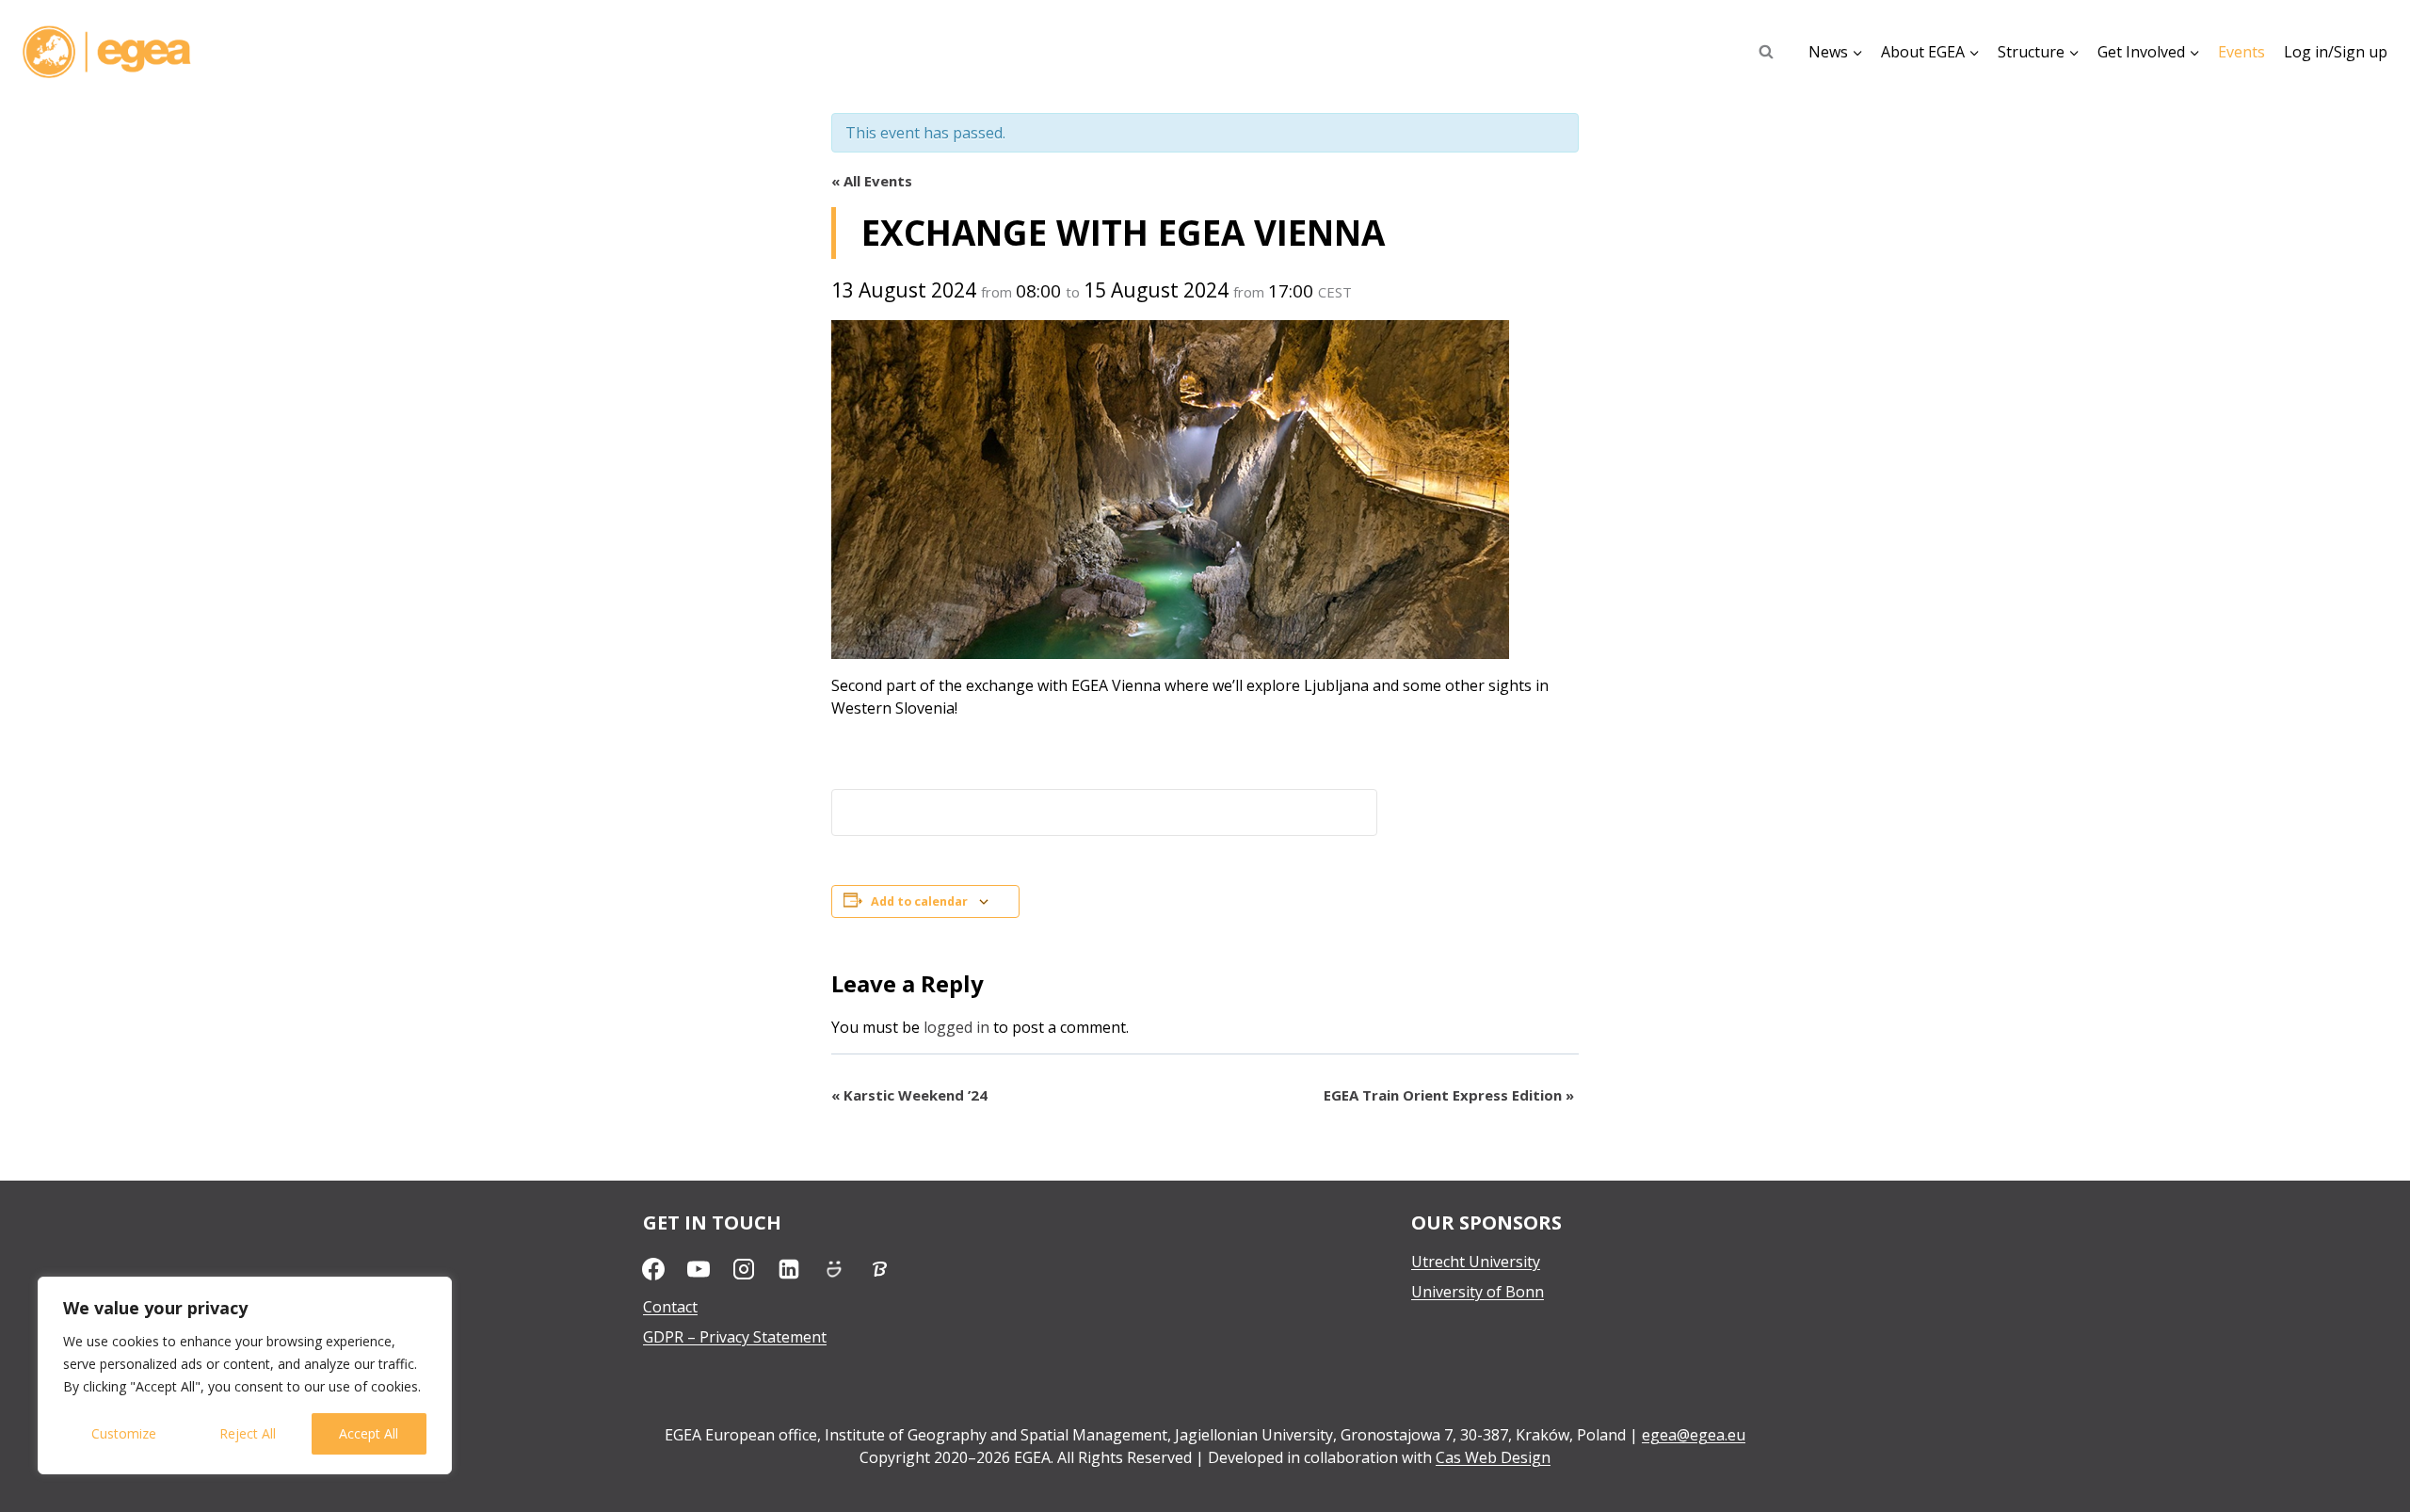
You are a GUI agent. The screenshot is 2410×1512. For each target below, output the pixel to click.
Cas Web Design (1493, 1457)
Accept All (369, 1433)
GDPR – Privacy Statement (735, 1337)
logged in (956, 1027)
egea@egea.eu (1694, 1435)
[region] (245, 1375)
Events (2241, 52)
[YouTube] (699, 1269)
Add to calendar (919, 901)
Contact (670, 1307)
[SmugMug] (834, 1269)
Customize (124, 1433)
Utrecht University (1476, 1262)
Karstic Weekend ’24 (909, 1095)
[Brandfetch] (879, 1269)
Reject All (248, 1433)
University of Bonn (1478, 1292)
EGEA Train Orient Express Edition (1449, 1095)
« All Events (872, 181)
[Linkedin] (789, 1269)
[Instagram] (744, 1269)
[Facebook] (653, 1269)
